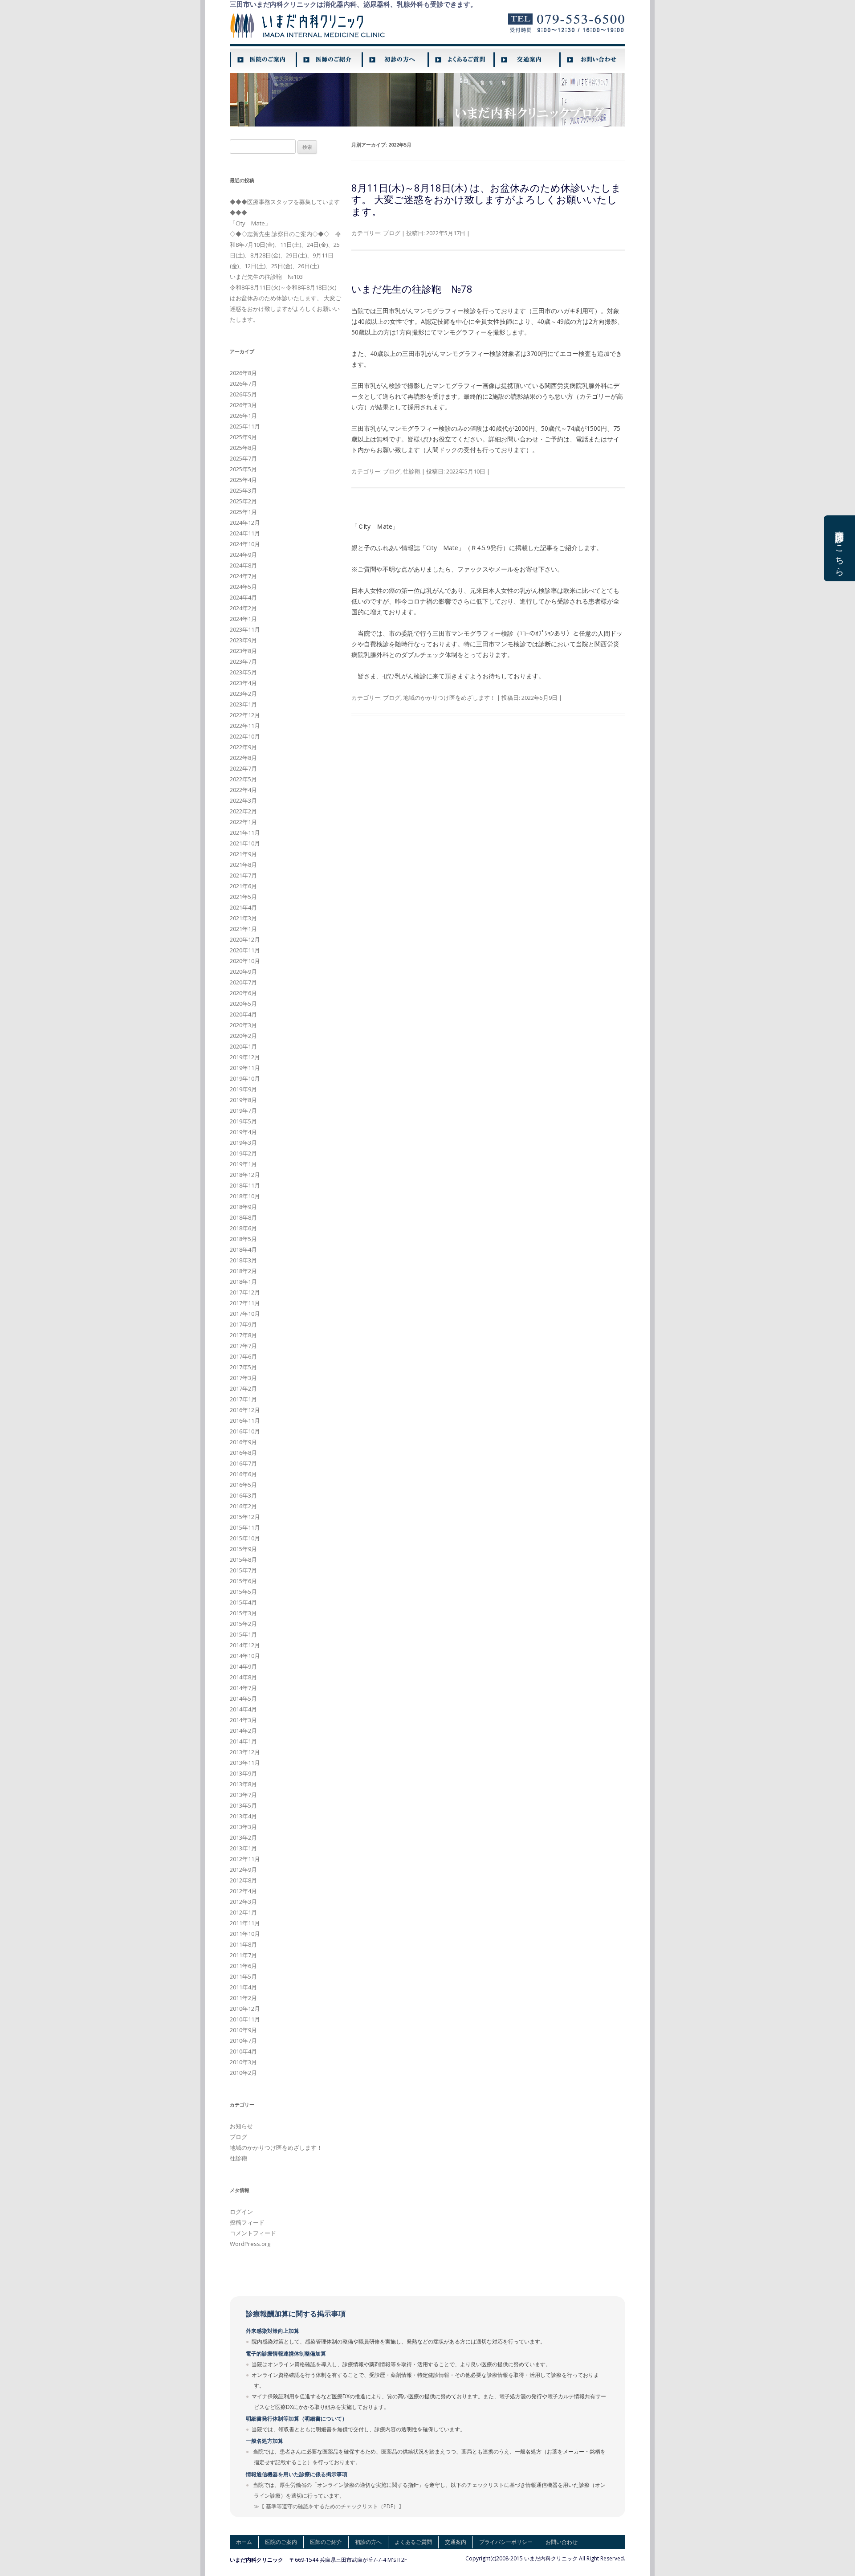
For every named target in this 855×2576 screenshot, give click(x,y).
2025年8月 (243, 448)
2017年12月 (245, 1292)
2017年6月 (243, 1356)
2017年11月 (245, 1303)
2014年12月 (245, 1645)
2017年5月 (243, 1367)
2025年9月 (243, 437)
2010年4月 (243, 2051)
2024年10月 (245, 544)
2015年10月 (245, 1538)
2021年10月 (245, 843)
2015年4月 (243, 1602)
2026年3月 (243, 405)
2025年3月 (243, 490)
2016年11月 (245, 1421)
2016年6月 (243, 1474)
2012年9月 (243, 1870)
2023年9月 (243, 640)
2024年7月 (243, 576)
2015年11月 (245, 1527)
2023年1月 (243, 704)
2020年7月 (243, 982)
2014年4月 (243, 1709)
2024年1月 (243, 619)
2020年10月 (245, 961)
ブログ (392, 233)
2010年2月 (243, 2073)
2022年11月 (245, 726)
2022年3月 (243, 800)
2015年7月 (243, 1570)
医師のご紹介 (326, 2542)
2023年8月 (243, 651)
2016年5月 (243, 1485)
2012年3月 (243, 1902)
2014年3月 (243, 1720)
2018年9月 (243, 1207)
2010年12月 (245, 2009)
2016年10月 (245, 1431)
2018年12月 (245, 1175)
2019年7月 (243, 1110)
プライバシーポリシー (506, 2542)
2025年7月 (243, 458)
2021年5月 (243, 897)
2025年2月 (243, 501)
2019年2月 (243, 1153)
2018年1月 (243, 1282)
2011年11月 (245, 1923)
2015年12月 (245, 1517)
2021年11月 (245, 833)
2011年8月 (243, 1944)
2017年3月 (243, 1378)
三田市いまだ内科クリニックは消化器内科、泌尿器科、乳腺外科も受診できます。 (353, 4)
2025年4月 (243, 480)
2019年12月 (245, 1057)
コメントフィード (253, 2233)
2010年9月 (243, 2030)
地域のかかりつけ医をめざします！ (449, 698)
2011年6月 (243, 1966)
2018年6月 (243, 1228)
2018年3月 (243, 1260)
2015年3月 (243, 1613)
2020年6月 (243, 993)
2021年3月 (243, 918)
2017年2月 (243, 1388)
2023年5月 (243, 672)
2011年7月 (243, 1955)
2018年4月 (243, 1249)
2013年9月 (243, 1773)
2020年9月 (243, 972)
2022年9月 (243, 747)
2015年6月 (243, 1581)
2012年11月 (245, 1859)
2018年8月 (243, 1217)
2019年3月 (243, 1143)
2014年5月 (243, 1698)
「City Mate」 (250, 223)
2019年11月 (245, 1068)
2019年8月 (243, 1100)
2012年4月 (243, 1891)
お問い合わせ (562, 2542)
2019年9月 (243, 1089)
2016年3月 (243, 1495)
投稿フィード (247, 2222)
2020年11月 (245, 950)
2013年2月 (243, 1837)
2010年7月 (243, 2041)
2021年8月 (243, 865)
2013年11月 (245, 1763)
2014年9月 (243, 1666)
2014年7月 (243, 1688)
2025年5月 (243, 469)
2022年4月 (243, 790)
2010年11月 (245, 2019)
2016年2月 (243, 1506)
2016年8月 (243, 1453)
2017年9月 (243, 1324)
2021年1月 (243, 929)
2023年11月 (245, 629)
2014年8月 (243, 1677)
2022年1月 (243, 822)
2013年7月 (243, 1795)
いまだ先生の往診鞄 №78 (412, 289)
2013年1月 (243, 1848)
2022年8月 (243, 758)
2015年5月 (243, 1592)
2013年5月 (243, 1805)
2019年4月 (243, 1132)
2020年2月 (243, 1036)
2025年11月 (245, 426)
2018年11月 (245, 1185)
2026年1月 (243, 416)
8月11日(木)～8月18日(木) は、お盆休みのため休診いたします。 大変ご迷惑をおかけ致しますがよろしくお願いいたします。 (486, 199)
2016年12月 (245, 1410)
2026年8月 (243, 373)
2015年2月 (243, 1624)
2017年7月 (243, 1346)
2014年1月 (243, 1741)
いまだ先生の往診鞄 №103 (266, 277)
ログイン (241, 2212)
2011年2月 (243, 1998)
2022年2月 (243, 811)
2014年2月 (243, 1731)
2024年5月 (243, 587)
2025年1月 (243, 512)
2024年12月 (245, 523)
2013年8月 (243, 1784)
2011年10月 (245, 1934)
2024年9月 (243, 555)
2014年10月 (245, 1656)
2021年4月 (243, 907)
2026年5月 (243, 394)
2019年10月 (245, 1078)
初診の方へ (368, 2542)
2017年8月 (243, 1335)
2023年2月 (243, 694)
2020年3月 (243, 1025)
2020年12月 (245, 939)
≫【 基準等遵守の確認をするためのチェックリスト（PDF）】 (329, 2506)
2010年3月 (243, 2062)
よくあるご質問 (413, 2542)
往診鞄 (412, 471)
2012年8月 (243, 1880)
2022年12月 (245, 715)
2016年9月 (243, 1442)
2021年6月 (243, 886)
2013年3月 (243, 1827)
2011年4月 (243, 1987)
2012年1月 (243, 1912)
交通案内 (456, 2542)
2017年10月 (245, 1314)
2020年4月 (243, 1014)
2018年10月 (245, 1196)
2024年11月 (245, 533)
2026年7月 (243, 384)
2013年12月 (245, 1752)
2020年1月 (243, 1046)
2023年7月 (243, 661)
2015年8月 (243, 1559)
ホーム (244, 2542)
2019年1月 (243, 1164)
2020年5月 (243, 1004)
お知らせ (241, 2126)
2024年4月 (243, 597)
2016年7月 (243, 1463)
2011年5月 (243, 1976)
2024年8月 (243, 565)
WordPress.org (250, 2244)
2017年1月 (243, 1399)
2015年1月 (243, 1634)
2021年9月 (243, 854)
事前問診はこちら (840, 548)
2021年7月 (243, 875)
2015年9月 (243, 1549)
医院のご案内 (281, 2542)
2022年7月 (243, 768)
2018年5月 (243, 1239)
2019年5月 (243, 1121)
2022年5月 (243, 779)
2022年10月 (245, 736)
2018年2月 (243, 1271)
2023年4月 (243, 683)
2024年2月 (243, 608)
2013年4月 (243, 1816)
